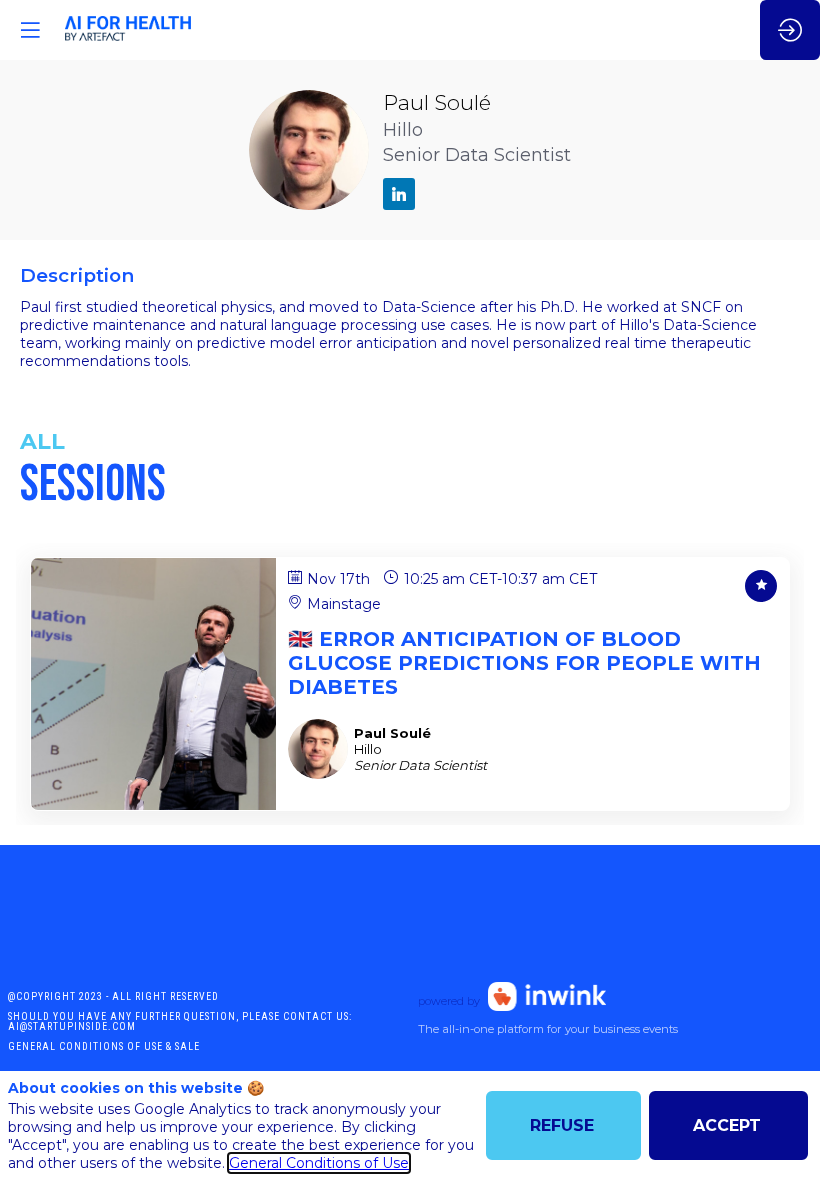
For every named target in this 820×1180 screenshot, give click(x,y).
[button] (30, 30)
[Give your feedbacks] (761, 586)
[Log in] (790, 30)
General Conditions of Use (319, 1163)
